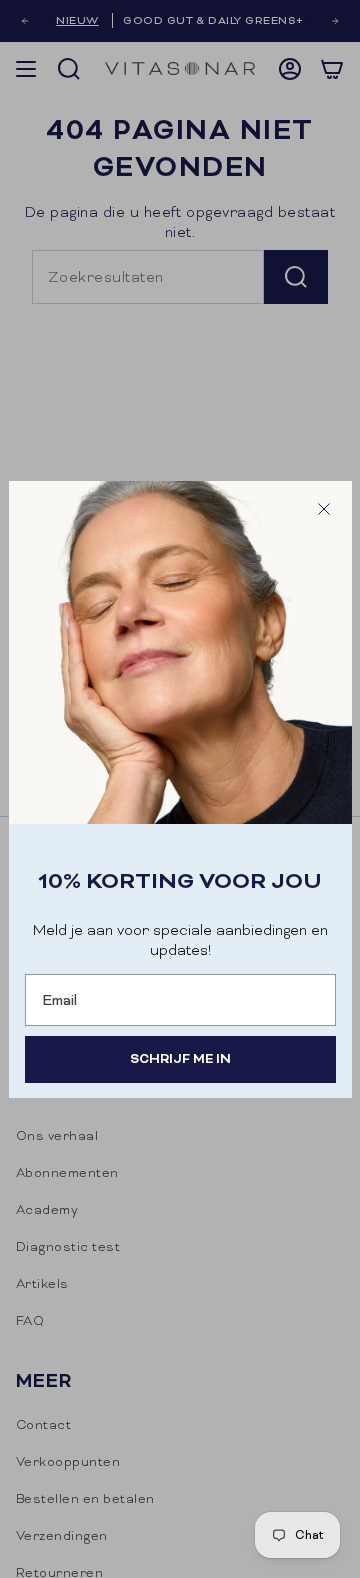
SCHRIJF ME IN (180, 1058)
